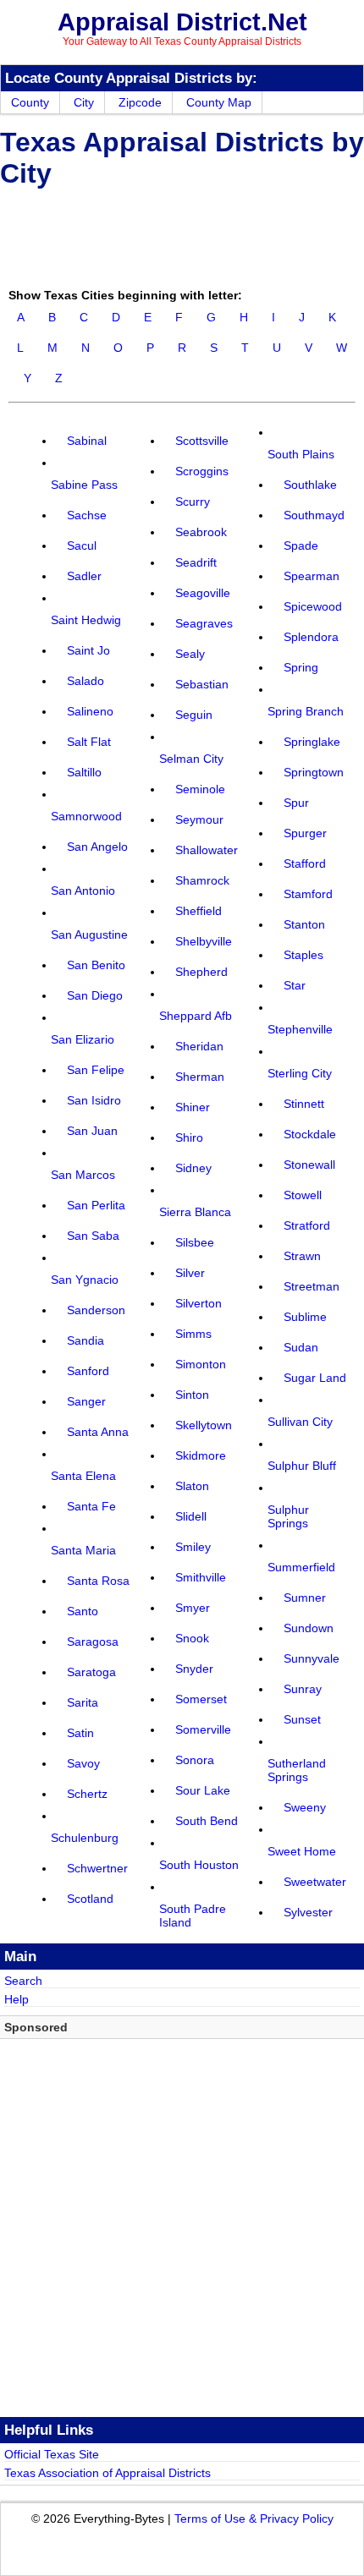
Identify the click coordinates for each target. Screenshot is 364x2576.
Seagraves (204, 623)
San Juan (92, 1131)
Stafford (305, 863)
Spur (296, 803)
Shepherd (201, 972)
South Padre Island (193, 1916)
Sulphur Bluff (302, 1466)
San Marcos (83, 1175)
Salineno (90, 711)
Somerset (201, 1699)
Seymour (199, 819)
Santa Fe (91, 1506)
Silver (190, 1273)
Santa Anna (98, 1432)
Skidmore (201, 1455)
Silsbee (195, 1242)
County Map (219, 102)
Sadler (84, 576)
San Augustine (89, 934)
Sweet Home (302, 1851)
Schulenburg (85, 1838)
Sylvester (308, 1912)
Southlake (310, 485)
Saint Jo (88, 650)
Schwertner (97, 1868)
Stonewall (309, 1165)
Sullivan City (300, 1422)
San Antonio (83, 891)
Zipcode (140, 102)
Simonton (201, 1364)
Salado (85, 681)
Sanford (88, 1371)
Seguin (194, 715)
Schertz (87, 1794)
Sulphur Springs (288, 1516)
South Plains (301, 454)
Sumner (305, 1598)
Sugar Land (315, 1378)
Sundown (309, 1628)
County (30, 102)
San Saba (93, 1236)
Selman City (191, 759)
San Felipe (96, 1070)
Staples (303, 955)
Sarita (83, 1702)
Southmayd (314, 515)
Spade (301, 545)
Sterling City (300, 1073)
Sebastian (202, 684)
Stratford (307, 1225)
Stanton (304, 924)
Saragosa (93, 1642)
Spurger (305, 833)
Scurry (193, 501)
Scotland (90, 1899)
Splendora (311, 637)
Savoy (83, 1763)
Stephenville (300, 1029)
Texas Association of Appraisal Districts (108, 2473)
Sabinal (87, 441)
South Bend (207, 1821)
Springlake (312, 742)
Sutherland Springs (297, 1770)
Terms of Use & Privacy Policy (254, 2518)
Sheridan (199, 1046)
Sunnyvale (312, 1658)
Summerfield (301, 1567)
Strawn (302, 1256)
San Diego (95, 995)
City (84, 102)
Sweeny (305, 1807)
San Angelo (97, 847)
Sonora (195, 1760)
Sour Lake (203, 1790)
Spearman (312, 576)
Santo (83, 1611)
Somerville (203, 1729)
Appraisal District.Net (182, 22)
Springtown (314, 772)
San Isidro (94, 1100)
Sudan (301, 1347)
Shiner (193, 1107)
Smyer (193, 1608)
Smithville (201, 1577)
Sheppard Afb (196, 1016)
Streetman (312, 1286)
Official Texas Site (52, 2454)
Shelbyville (204, 941)
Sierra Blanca (195, 1212)
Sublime (305, 1317)
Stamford (308, 894)
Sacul (82, 545)
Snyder (194, 1669)
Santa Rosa (98, 1581)
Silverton (199, 1303)
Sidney (193, 1168)
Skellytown (204, 1425)
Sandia (85, 1340)
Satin (80, 1733)
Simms (193, 1334)
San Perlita (96, 1205)
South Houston (199, 1865)
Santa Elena (83, 1476)
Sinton (192, 1395)
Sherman (200, 1077)
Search (23, 1981)
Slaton (192, 1486)
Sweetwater (315, 1882)
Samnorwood (86, 816)
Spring (301, 667)
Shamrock (202, 880)
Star (295, 985)
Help (17, 1999)
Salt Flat (89, 742)
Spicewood (313, 606)
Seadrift (196, 562)
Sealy (190, 654)
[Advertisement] (135, 235)
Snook (192, 1638)
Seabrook (201, 532)
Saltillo (84, 772)
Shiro (189, 1137)
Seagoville (203, 593)
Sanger (86, 1401)
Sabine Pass (84, 485)
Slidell (191, 1516)
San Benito (96, 965)
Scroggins (202, 471)
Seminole (200, 789)
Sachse (87, 515)
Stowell (303, 1195)
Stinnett (304, 1104)
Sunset (302, 1719)
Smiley (193, 1547)
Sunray (303, 1689)
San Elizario (83, 1039)
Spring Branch (306, 711)
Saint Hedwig (86, 620)
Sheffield (199, 911)
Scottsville (202, 441)
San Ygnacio (85, 1280)
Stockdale (310, 1134)
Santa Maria (83, 1550)
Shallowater (207, 850)
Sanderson (96, 1310)
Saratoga (91, 1672)
